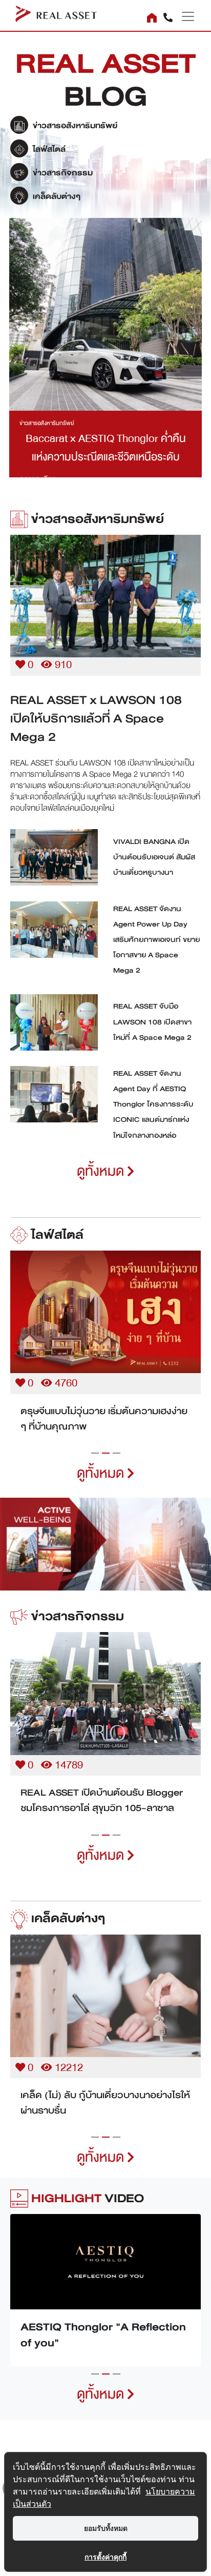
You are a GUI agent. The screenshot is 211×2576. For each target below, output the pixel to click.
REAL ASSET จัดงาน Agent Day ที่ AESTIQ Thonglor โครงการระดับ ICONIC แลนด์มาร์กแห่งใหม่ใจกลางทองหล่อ (153, 1104)
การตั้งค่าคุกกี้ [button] (105, 2557)
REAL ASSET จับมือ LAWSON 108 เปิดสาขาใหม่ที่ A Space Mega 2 (152, 1022)
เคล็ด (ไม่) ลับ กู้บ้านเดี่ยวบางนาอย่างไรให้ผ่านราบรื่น (105, 2103)
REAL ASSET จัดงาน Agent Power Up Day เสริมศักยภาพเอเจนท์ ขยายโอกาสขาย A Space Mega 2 (156, 940)
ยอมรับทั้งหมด (106, 2528)
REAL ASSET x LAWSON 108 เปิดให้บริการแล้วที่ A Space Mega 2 (96, 718)
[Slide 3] (117, 1453)
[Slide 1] (95, 1453)
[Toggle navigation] (184, 16)
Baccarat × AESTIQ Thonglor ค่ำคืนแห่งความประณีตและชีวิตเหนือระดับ (106, 448)
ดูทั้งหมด (102, 1171)
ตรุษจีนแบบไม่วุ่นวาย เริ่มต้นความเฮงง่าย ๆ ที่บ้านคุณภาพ (104, 1419)
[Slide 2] (106, 1453)
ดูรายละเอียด (105, 594)
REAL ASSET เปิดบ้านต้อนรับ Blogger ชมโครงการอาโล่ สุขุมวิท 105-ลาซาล (102, 1800)
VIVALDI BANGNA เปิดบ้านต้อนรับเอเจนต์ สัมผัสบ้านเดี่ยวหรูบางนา (154, 857)
